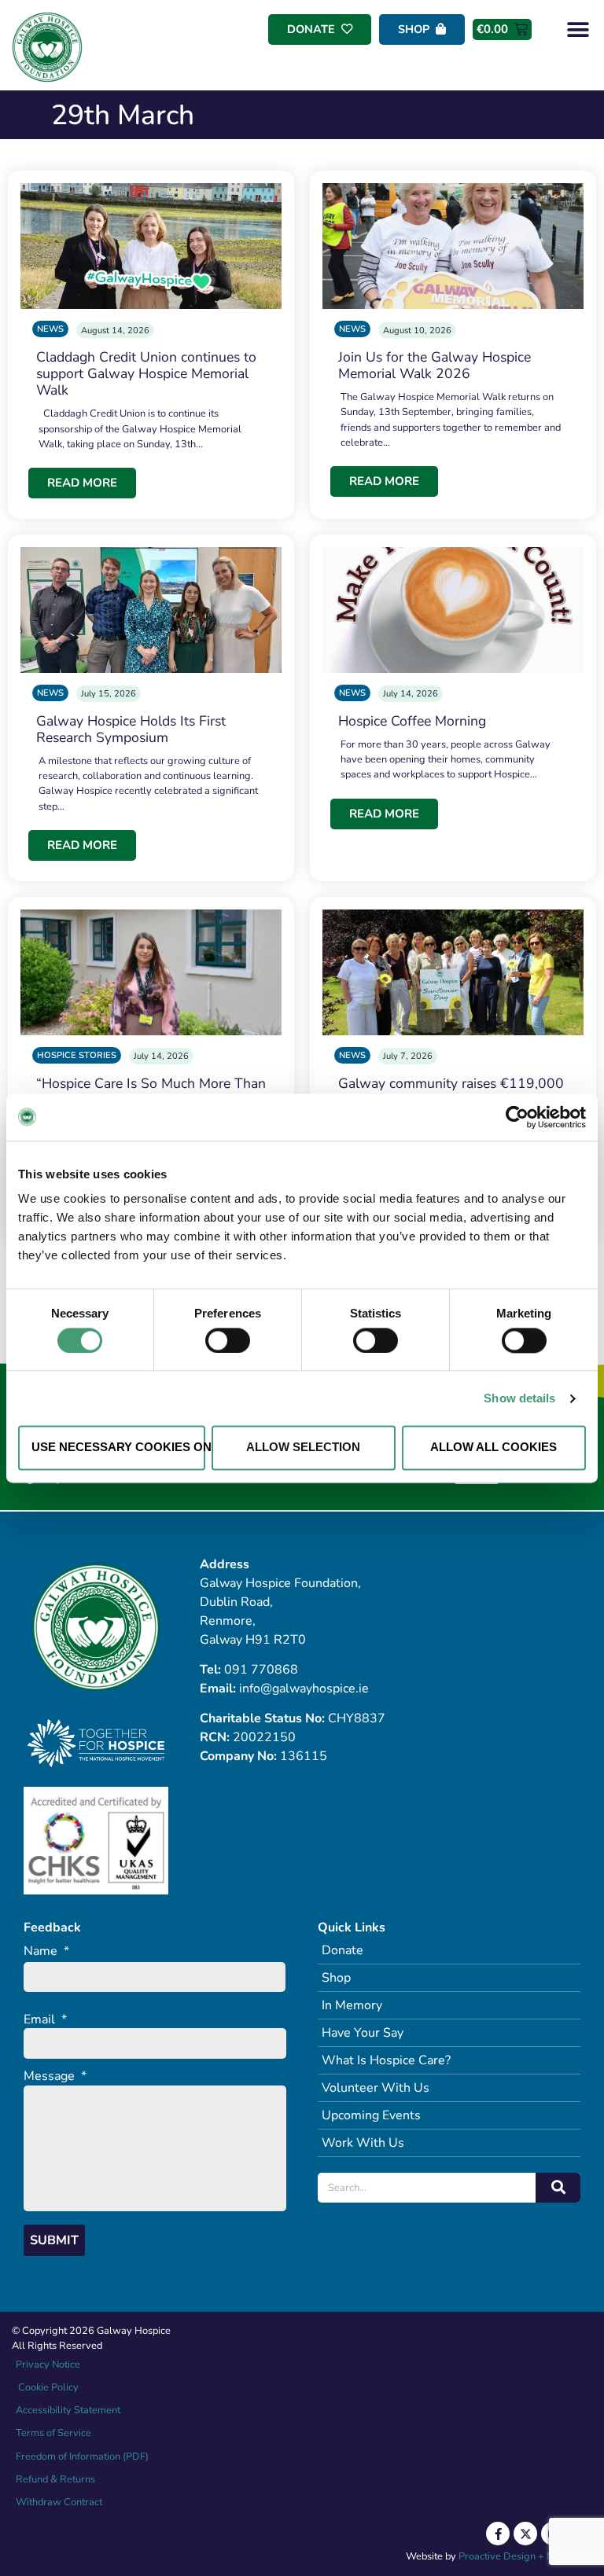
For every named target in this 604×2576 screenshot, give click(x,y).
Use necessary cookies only (118, 1448)
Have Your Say (363, 2033)
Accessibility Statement (68, 2410)
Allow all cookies (494, 1448)
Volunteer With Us (376, 2088)
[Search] (558, 2188)
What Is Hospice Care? (386, 2060)
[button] (578, 29)
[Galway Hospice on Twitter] (525, 2534)
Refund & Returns (55, 2479)
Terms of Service (53, 2433)
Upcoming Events (371, 2115)
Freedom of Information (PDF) (82, 2457)
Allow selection (303, 1448)
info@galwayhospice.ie (304, 1689)
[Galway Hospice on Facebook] (498, 2534)
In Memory (352, 2005)
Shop (336, 1978)
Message (55, 2076)
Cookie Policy (47, 2387)
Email (45, 2020)
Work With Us (363, 2143)
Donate (343, 1950)
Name (46, 1951)
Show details (519, 1398)
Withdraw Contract (59, 2502)
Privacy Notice (48, 2365)
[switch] (228, 1340)
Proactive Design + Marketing (525, 2556)
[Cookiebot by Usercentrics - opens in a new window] (517, 1117)
